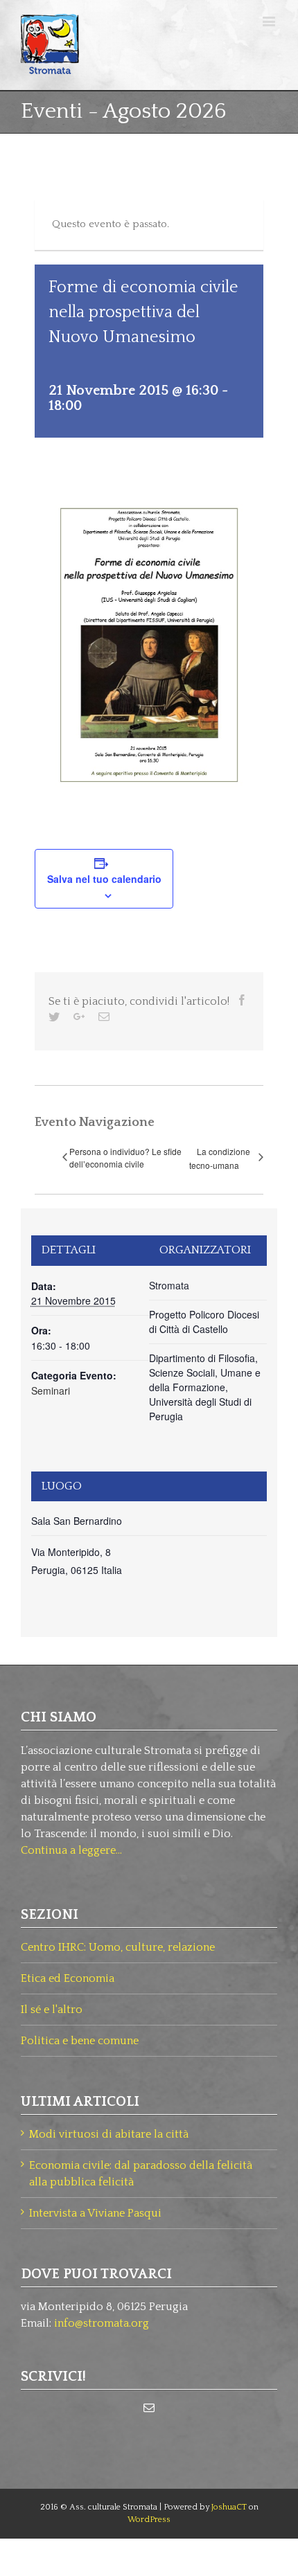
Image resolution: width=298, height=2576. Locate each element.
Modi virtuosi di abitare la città (109, 2134)
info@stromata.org (102, 2323)
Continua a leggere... (71, 1850)
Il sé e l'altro (52, 2010)
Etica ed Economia (68, 1978)
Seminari (51, 1390)
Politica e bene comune (80, 2041)
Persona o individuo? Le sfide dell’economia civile (125, 1157)
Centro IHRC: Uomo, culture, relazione (118, 1947)
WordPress (149, 2520)
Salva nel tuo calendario (104, 879)
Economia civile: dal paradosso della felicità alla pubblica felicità (141, 2174)
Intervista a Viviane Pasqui (95, 2213)
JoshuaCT (229, 2507)
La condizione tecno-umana (220, 1159)
